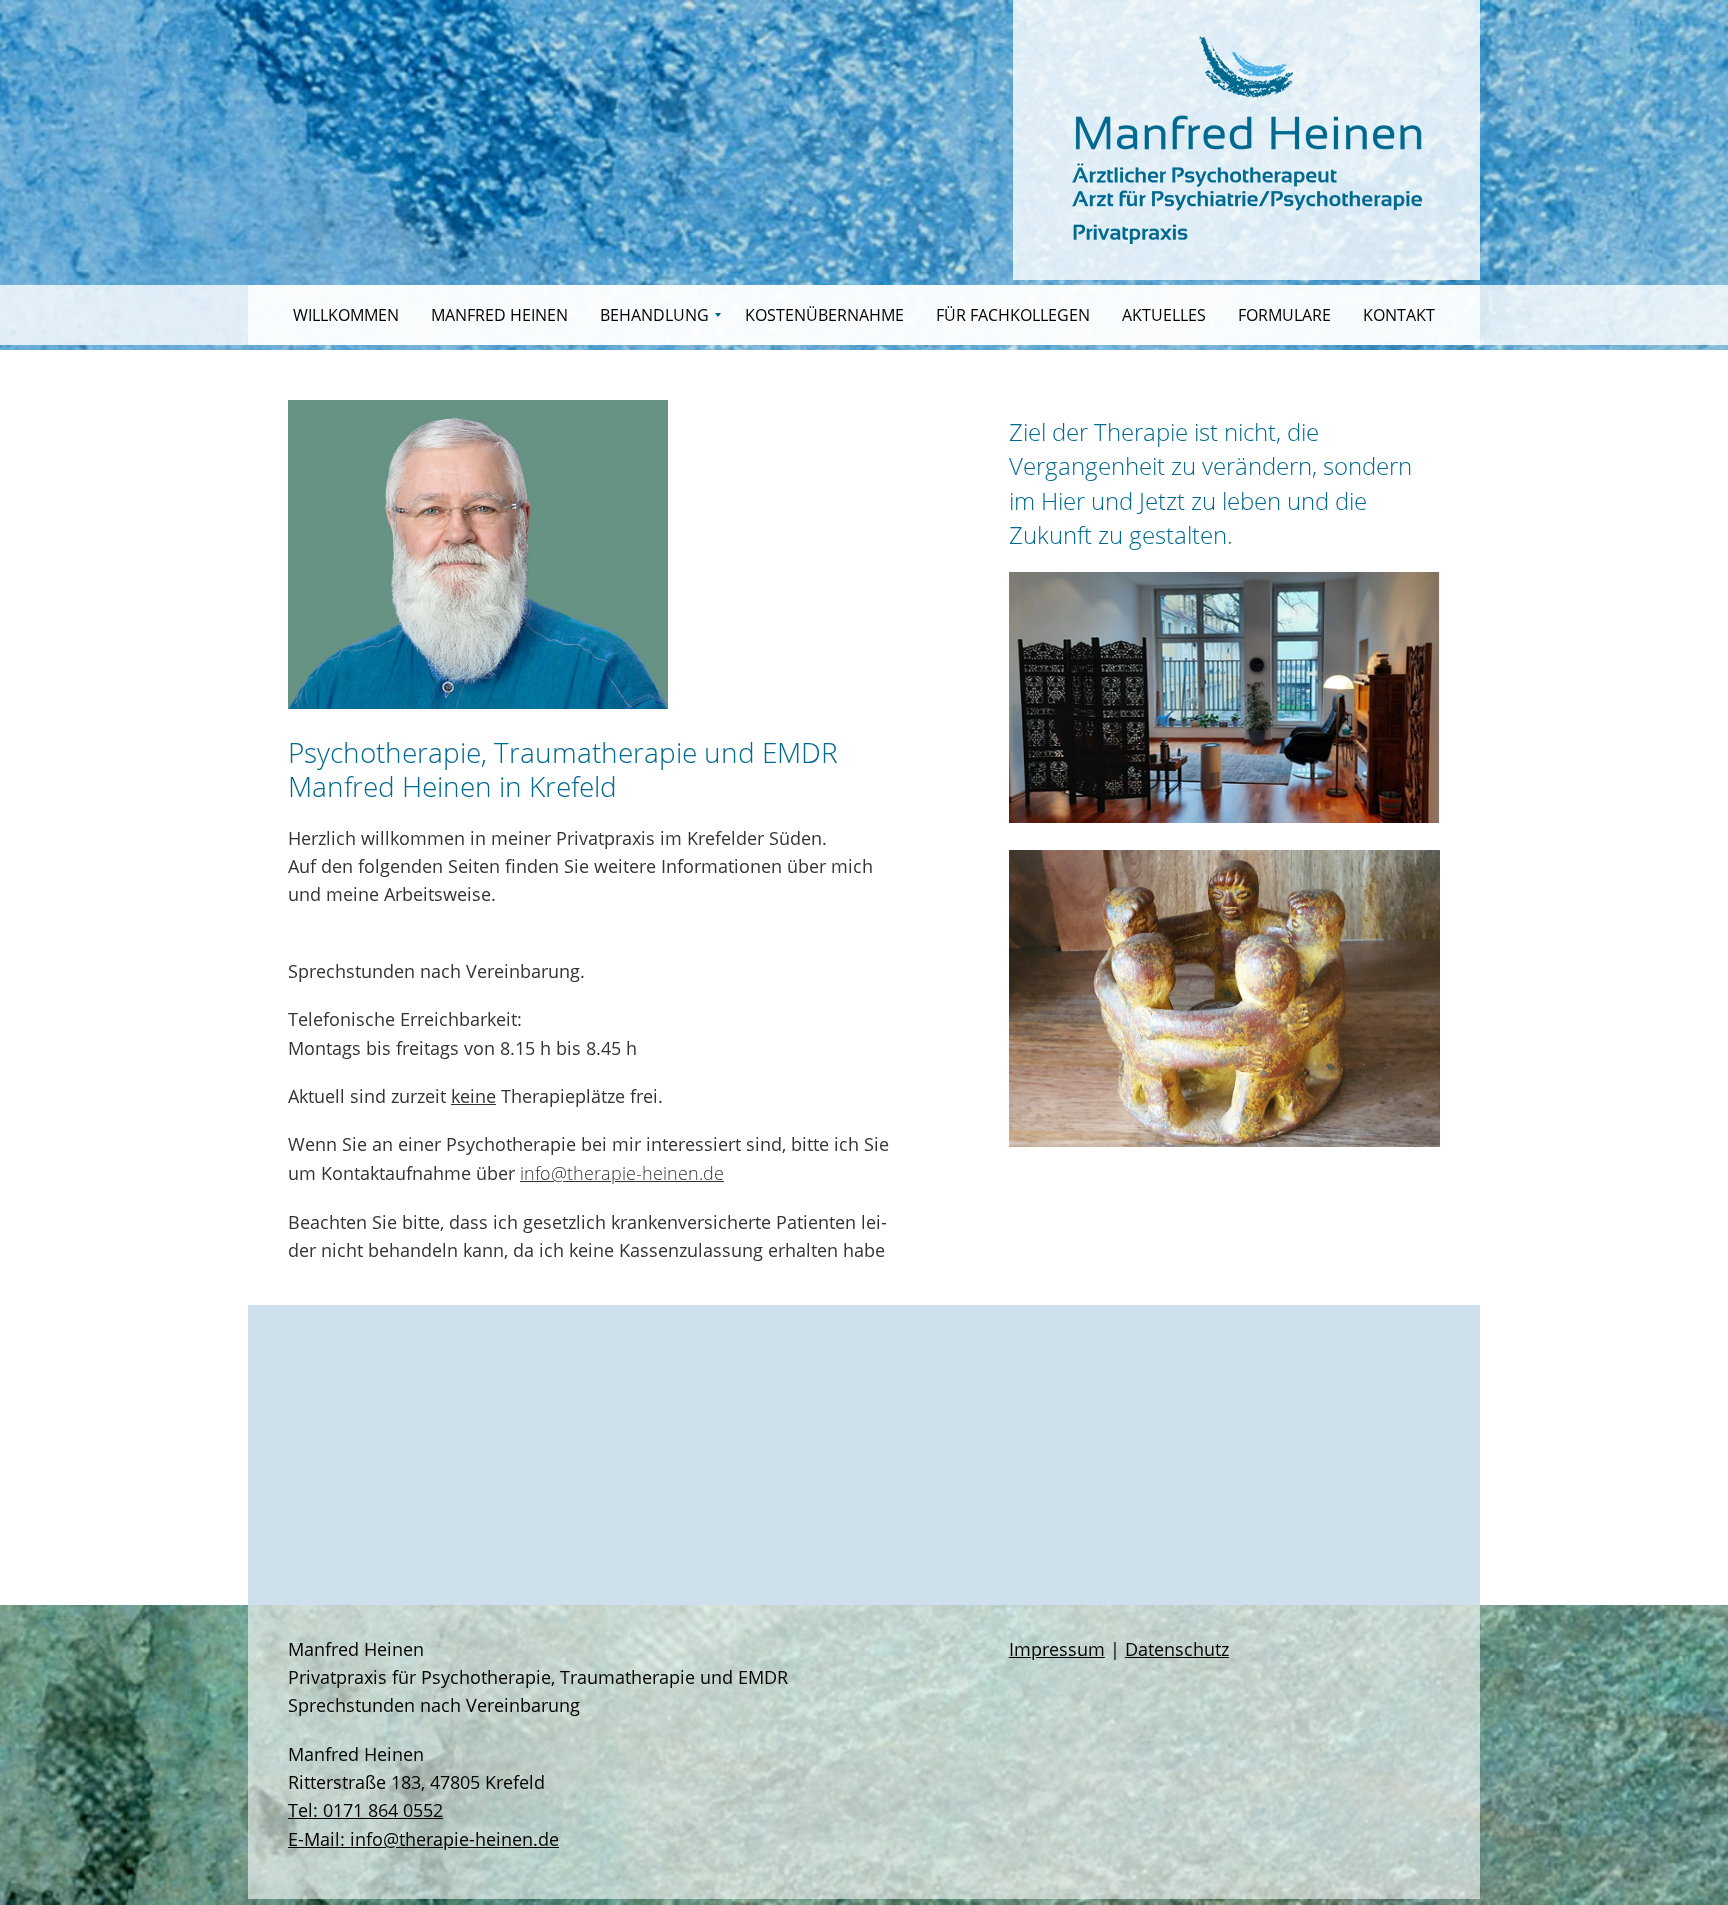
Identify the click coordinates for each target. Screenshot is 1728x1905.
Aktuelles (1164, 315)
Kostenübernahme (824, 315)
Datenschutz (1177, 1649)
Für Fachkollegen (1013, 315)
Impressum (1057, 1649)
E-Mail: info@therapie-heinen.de (423, 1839)
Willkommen (346, 315)
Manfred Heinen (499, 315)
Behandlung (654, 315)
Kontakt (1399, 315)
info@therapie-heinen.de (622, 1173)
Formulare (1284, 315)
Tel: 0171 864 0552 (365, 1810)
